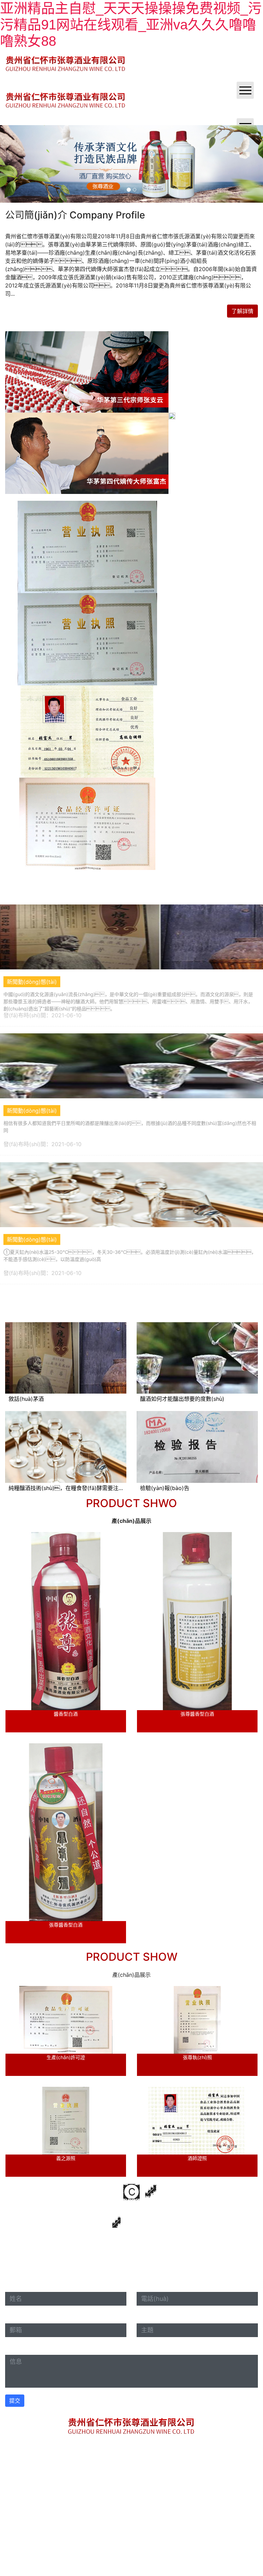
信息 (13, 2348)
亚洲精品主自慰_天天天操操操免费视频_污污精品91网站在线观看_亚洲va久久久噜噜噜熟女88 (131, 25)
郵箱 (13, 2317)
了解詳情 (242, 311)
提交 (15, 2401)
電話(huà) (149, 2285)
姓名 (11, 2285)
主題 (142, 2317)
